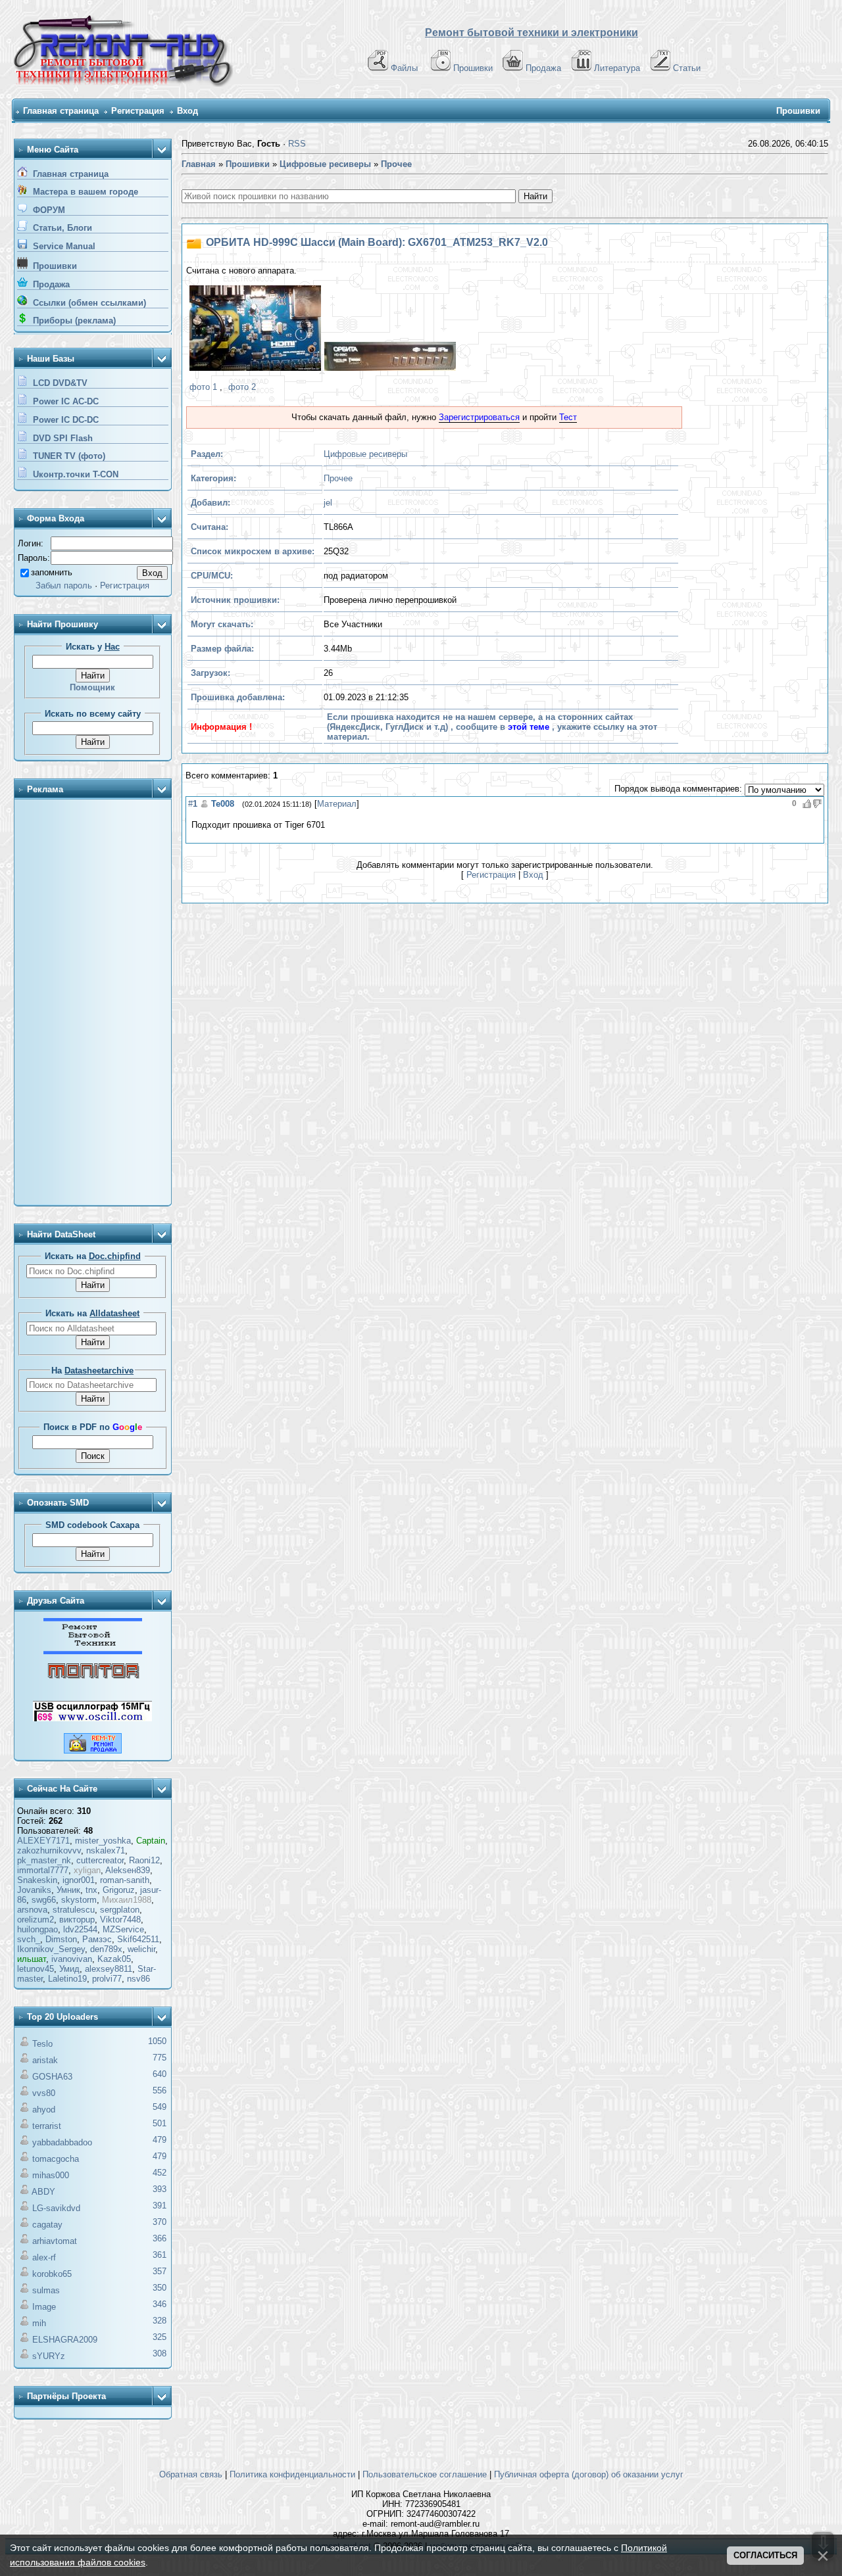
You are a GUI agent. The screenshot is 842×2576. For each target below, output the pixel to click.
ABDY (43, 2192)
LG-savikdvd (56, 2208)
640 (160, 2074)
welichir (141, 1949)
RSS (297, 144)
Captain (151, 1841)
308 (160, 2353)
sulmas (46, 2290)
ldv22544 (80, 1929)
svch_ (29, 1939)
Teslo (42, 2044)
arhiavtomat (55, 2241)
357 (160, 2271)
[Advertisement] (93, 1003)
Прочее (338, 478)
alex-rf (44, 2257)
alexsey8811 (109, 1969)
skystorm (79, 1900)
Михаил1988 (127, 1900)
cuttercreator (100, 1860)
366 (160, 2238)
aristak (45, 2060)
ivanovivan (72, 1959)
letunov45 (36, 1969)
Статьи (687, 68)
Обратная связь (191, 2474)
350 (160, 2288)
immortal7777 (43, 1870)
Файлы (404, 68)
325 (160, 2337)
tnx (91, 1890)
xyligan (87, 1870)
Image (44, 2307)
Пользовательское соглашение (425, 2474)
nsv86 (138, 1979)
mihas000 (51, 2175)
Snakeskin (37, 1880)
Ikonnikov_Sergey (51, 1949)
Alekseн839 (128, 1870)
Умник (68, 1890)
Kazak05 (114, 1959)
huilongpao (37, 1929)
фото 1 (203, 387)
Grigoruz (119, 1890)
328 (160, 2321)
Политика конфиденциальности (292, 2474)
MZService (123, 1929)
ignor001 (79, 1880)
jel (328, 503)
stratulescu (74, 1910)
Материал (337, 804)
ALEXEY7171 (43, 1841)
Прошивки (473, 68)
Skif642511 (138, 1939)
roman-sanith (125, 1880)
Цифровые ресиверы (365, 454)
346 (160, 2304)
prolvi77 (107, 1979)
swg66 (44, 1900)
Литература (617, 68)
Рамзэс (97, 1939)
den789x (106, 1949)
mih (39, 2323)
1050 (157, 2041)
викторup (77, 1920)
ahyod (44, 2110)
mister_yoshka (103, 1841)
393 (160, 2189)
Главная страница (61, 111)
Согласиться (765, 2555)
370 (160, 2222)
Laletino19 (67, 1979)
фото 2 (242, 387)
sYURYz (49, 2356)
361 (160, 2255)
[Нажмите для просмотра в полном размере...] (254, 330)
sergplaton (120, 1910)
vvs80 (44, 2093)
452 (160, 2173)
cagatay (47, 2225)
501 (160, 2123)
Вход (187, 111)
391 (160, 2206)
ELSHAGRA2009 (65, 2340)
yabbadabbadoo (62, 2142)
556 (160, 2090)
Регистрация (138, 111)
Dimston (61, 1939)
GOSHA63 (52, 2077)
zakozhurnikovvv (49, 1850)
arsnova (32, 1910)
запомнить (52, 572)
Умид (69, 1969)
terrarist (47, 2126)
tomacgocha (56, 2159)
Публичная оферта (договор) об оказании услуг (589, 2474)
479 (160, 2140)
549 (160, 2107)
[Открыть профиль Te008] (204, 804)
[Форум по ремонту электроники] (93, 1651)
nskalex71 (106, 1850)
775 (160, 2058)
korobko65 (52, 2274)
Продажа (543, 68)
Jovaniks (34, 1890)
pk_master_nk (44, 1860)
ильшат (32, 1959)
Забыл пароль (64, 585)
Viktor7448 (120, 1920)
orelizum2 (36, 1920)
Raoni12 (144, 1860)
